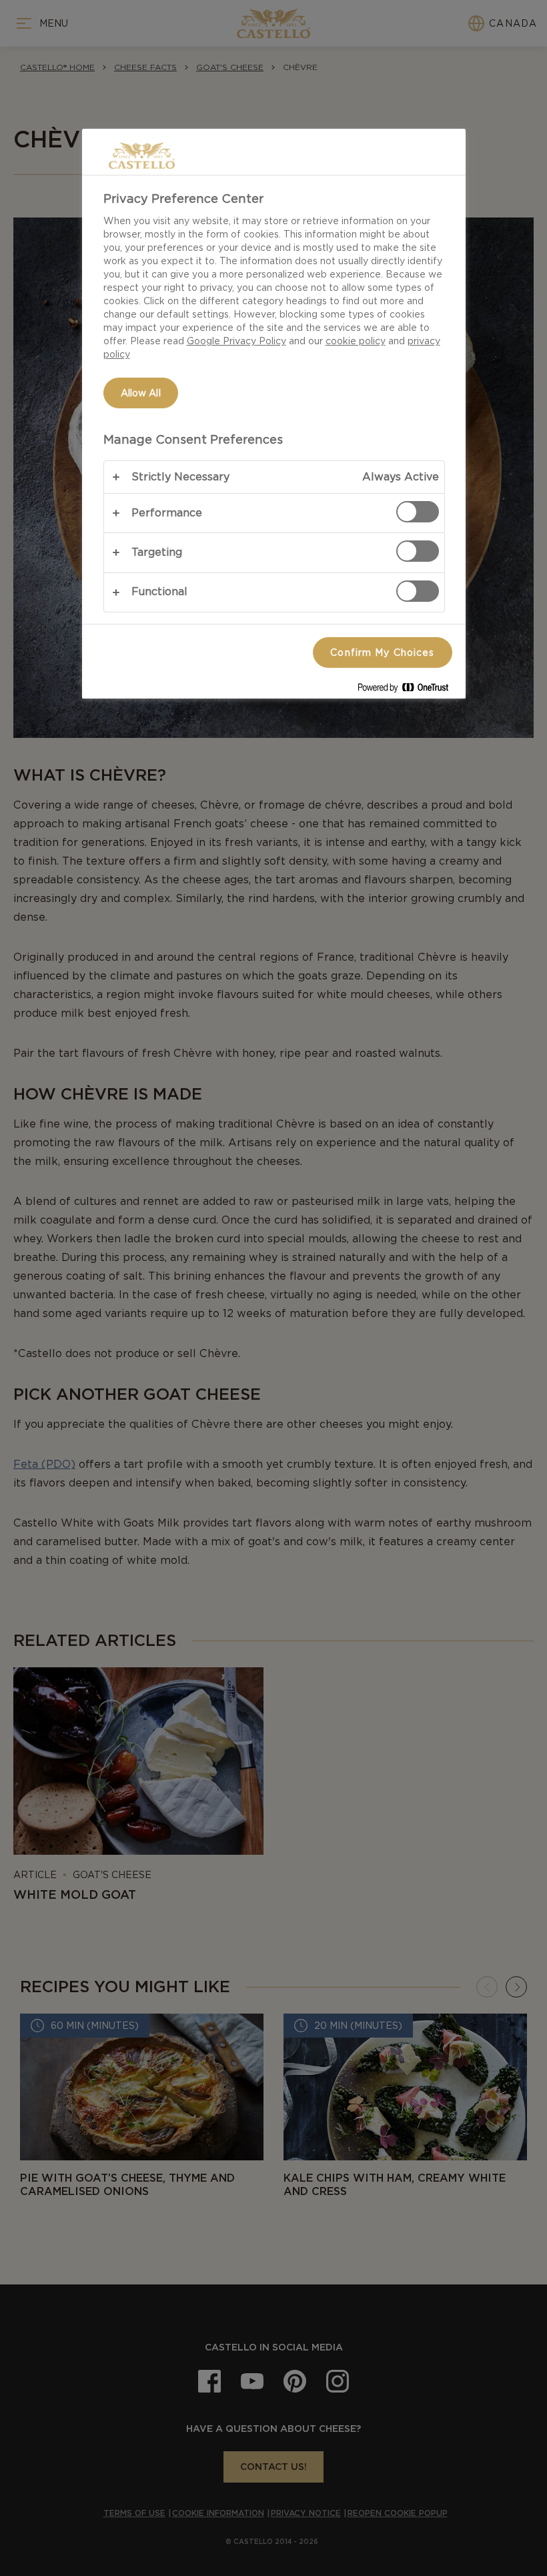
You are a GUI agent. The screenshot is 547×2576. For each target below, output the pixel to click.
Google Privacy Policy (236, 341)
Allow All (141, 393)
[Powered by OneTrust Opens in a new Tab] (408, 690)
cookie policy (356, 341)
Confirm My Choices (382, 653)
